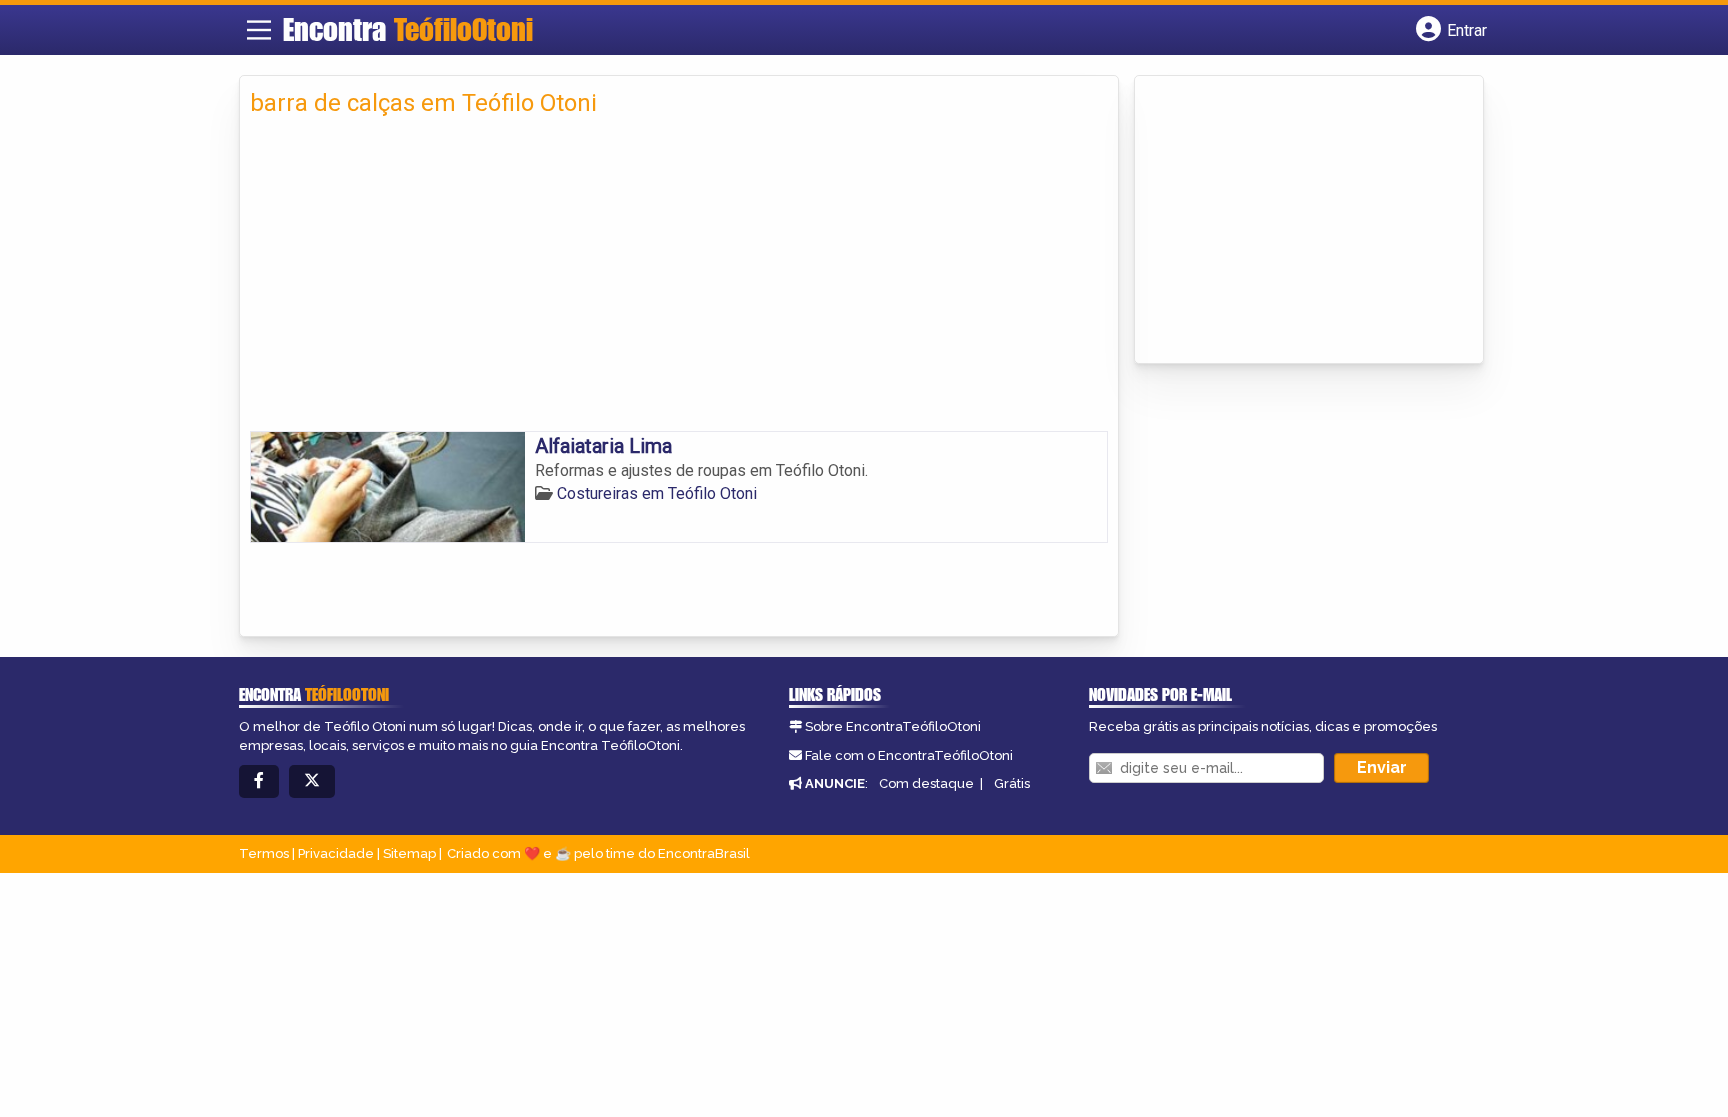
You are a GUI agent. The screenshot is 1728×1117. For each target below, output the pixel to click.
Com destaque (926, 783)
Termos (264, 853)
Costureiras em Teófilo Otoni (657, 493)
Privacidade (336, 853)
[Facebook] (259, 781)
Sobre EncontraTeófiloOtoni (893, 726)
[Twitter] (312, 781)
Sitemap (409, 853)
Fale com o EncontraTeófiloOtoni (909, 755)
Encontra (408, 29)
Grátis (1012, 783)
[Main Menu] (259, 30)
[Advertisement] (679, 281)
